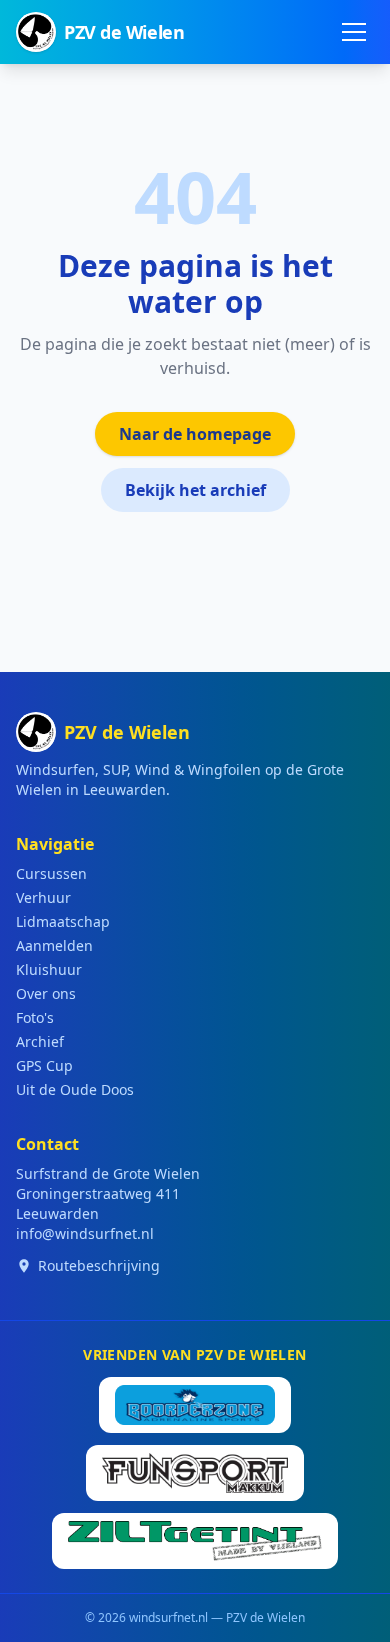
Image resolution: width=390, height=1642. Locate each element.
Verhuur (43, 897)
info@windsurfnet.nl (85, 1233)
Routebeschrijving (99, 1265)
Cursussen (51, 873)
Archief (40, 1041)
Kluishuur (49, 969)
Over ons (46, 993)
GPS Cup (44, 1065)
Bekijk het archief (195, 490)
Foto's (35, 1017)
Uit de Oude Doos (75, 1089)
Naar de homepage (195, 434)
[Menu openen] (354, 32)
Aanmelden (54, 945)
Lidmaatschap (63, 921)
